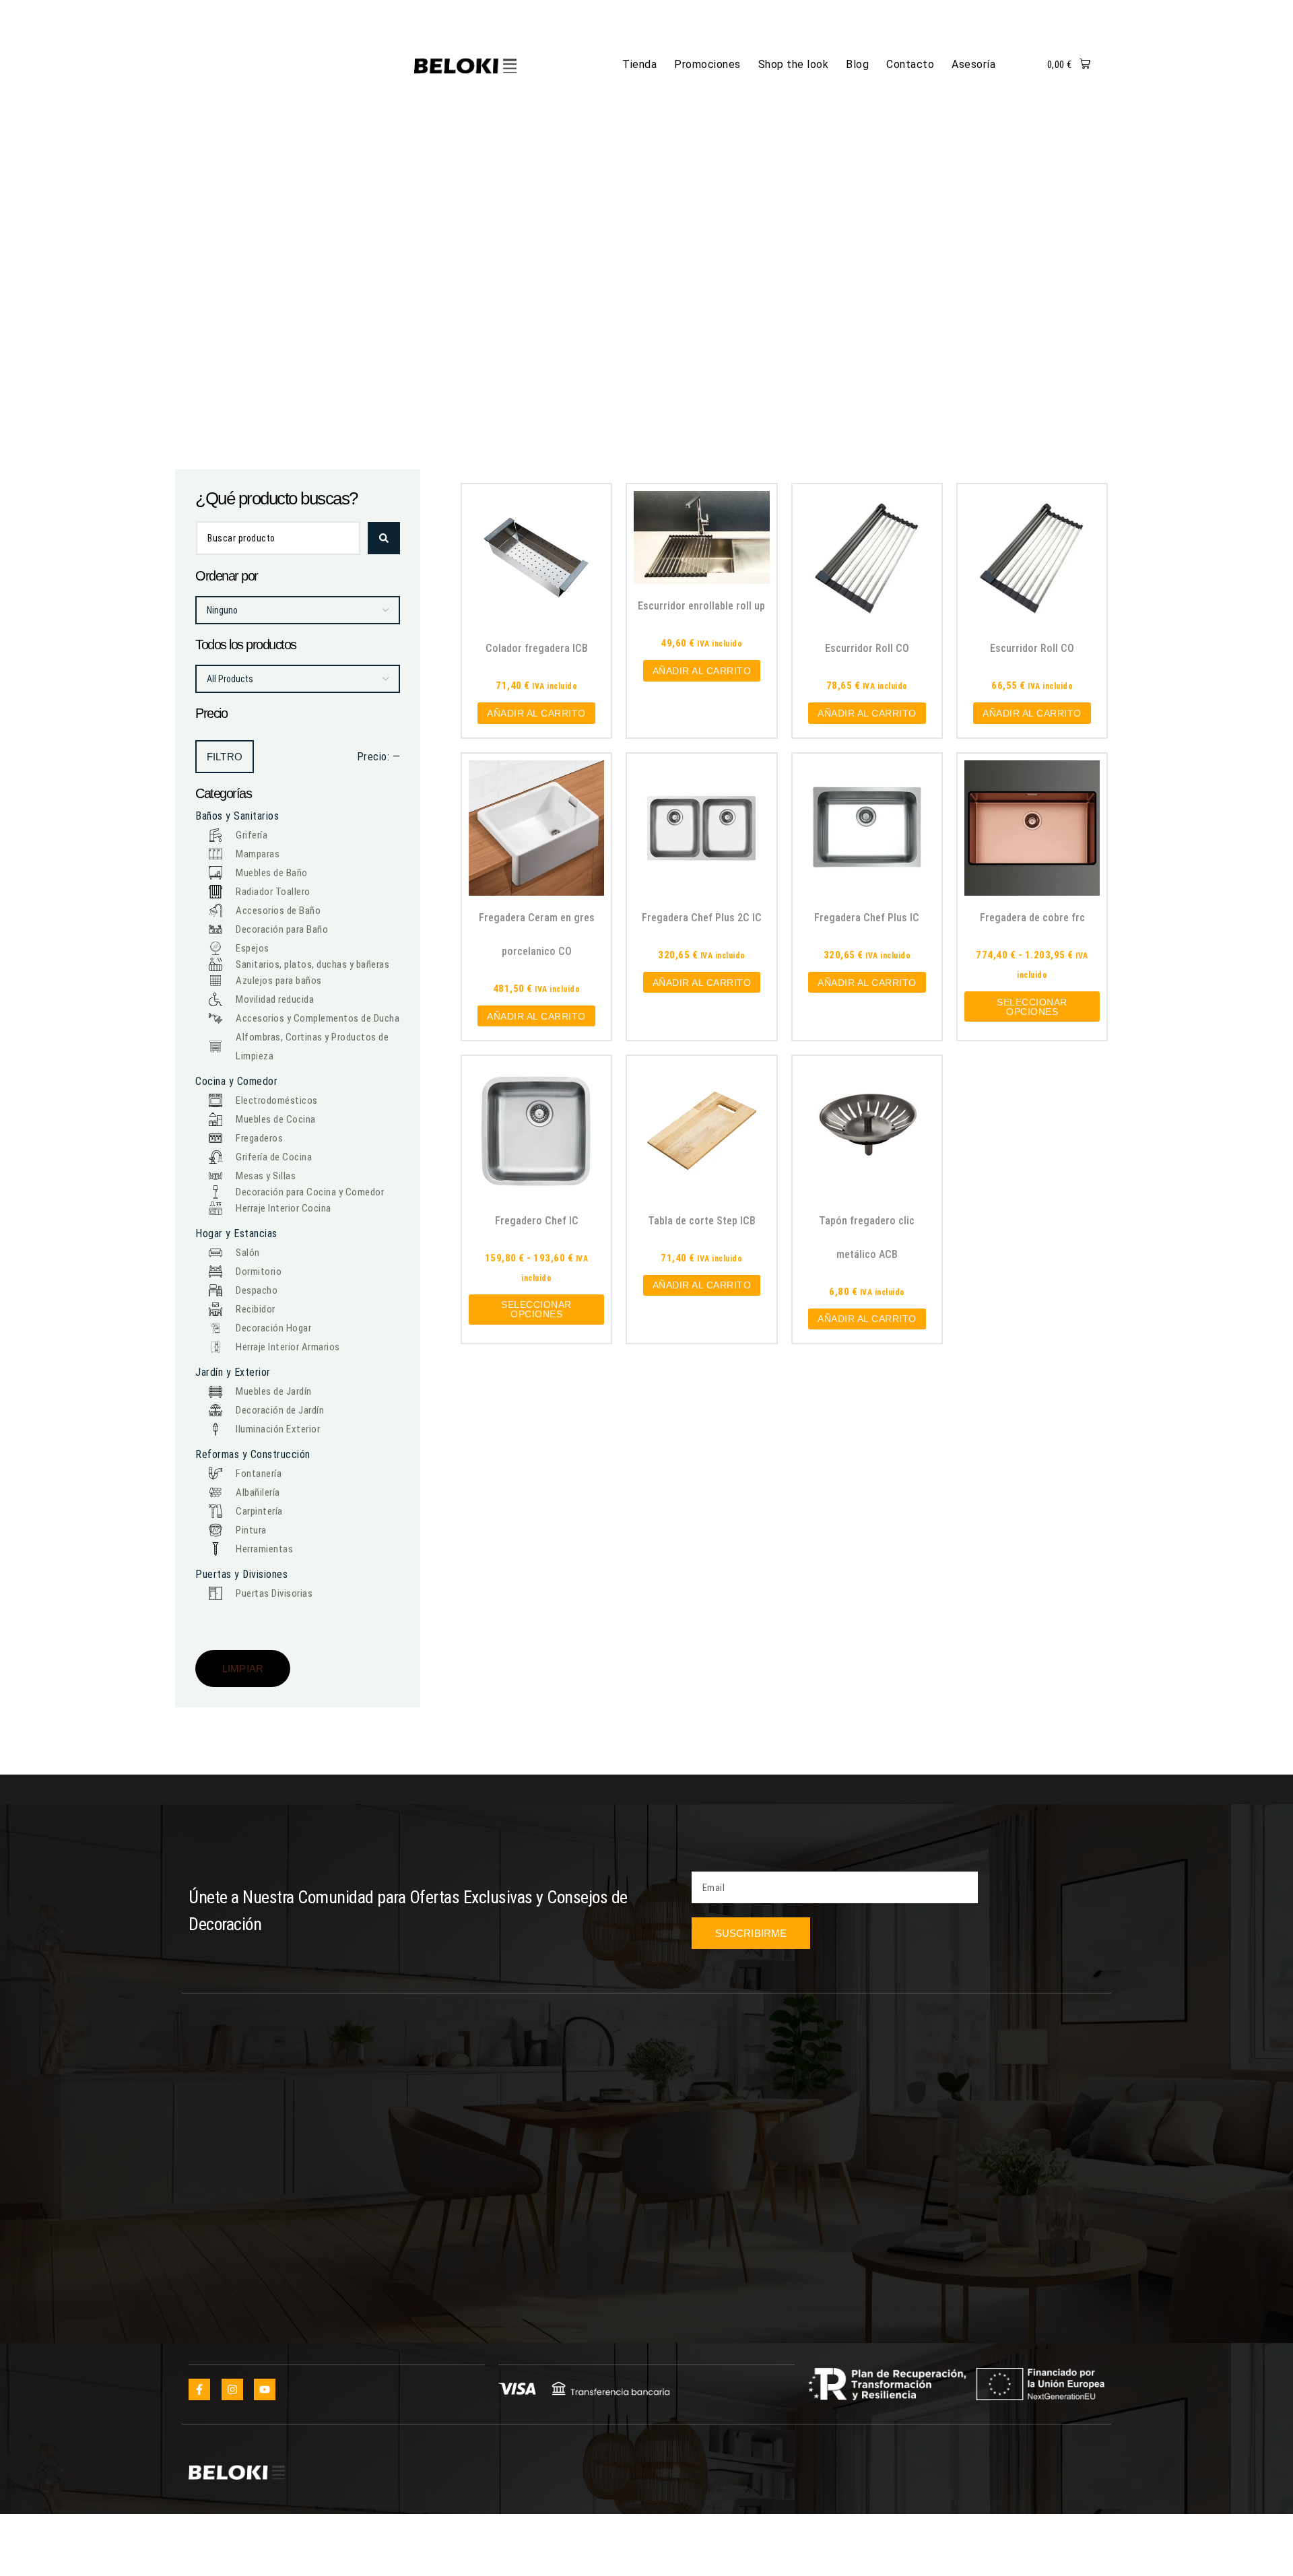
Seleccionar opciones (1032, 1007)
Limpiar (243, 1669)
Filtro (225, 757)
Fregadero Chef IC (537, 1221)
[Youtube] (265, 2389)
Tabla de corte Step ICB (702, 1221)
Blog (857, 64)
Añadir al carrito (536, 713)
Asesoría (973, 64)
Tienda (639, 64)
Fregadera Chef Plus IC (867, 918)
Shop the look (794, 64)
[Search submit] (384, 538)
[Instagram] (232, 2389)
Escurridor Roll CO (867, 648)
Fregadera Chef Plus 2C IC (702, 918)
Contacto (910, 64)
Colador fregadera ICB (537, 648)
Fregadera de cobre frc (1032, 918)
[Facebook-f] (199, 2389)
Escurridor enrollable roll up (701, 606)
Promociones (707, 64)
